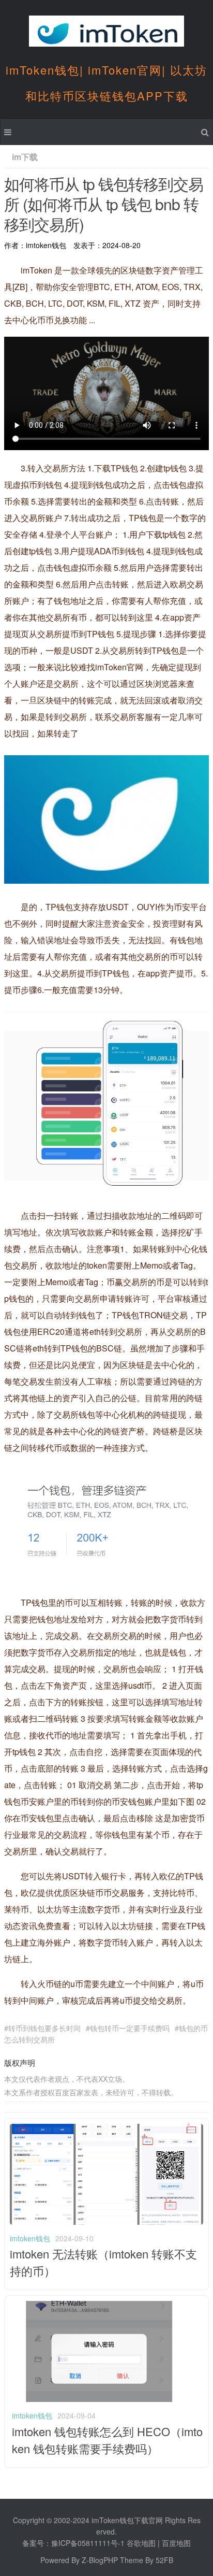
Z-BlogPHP (100, 2560)
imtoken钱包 (30, 2238)
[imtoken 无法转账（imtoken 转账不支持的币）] (106, 2222)
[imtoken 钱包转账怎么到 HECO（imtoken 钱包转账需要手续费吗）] (108, 2399)
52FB (164, 2560)
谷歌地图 (141, 2543)
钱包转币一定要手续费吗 (130, 2028)
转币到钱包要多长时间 (44, 2028)
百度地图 (176, 2543)
